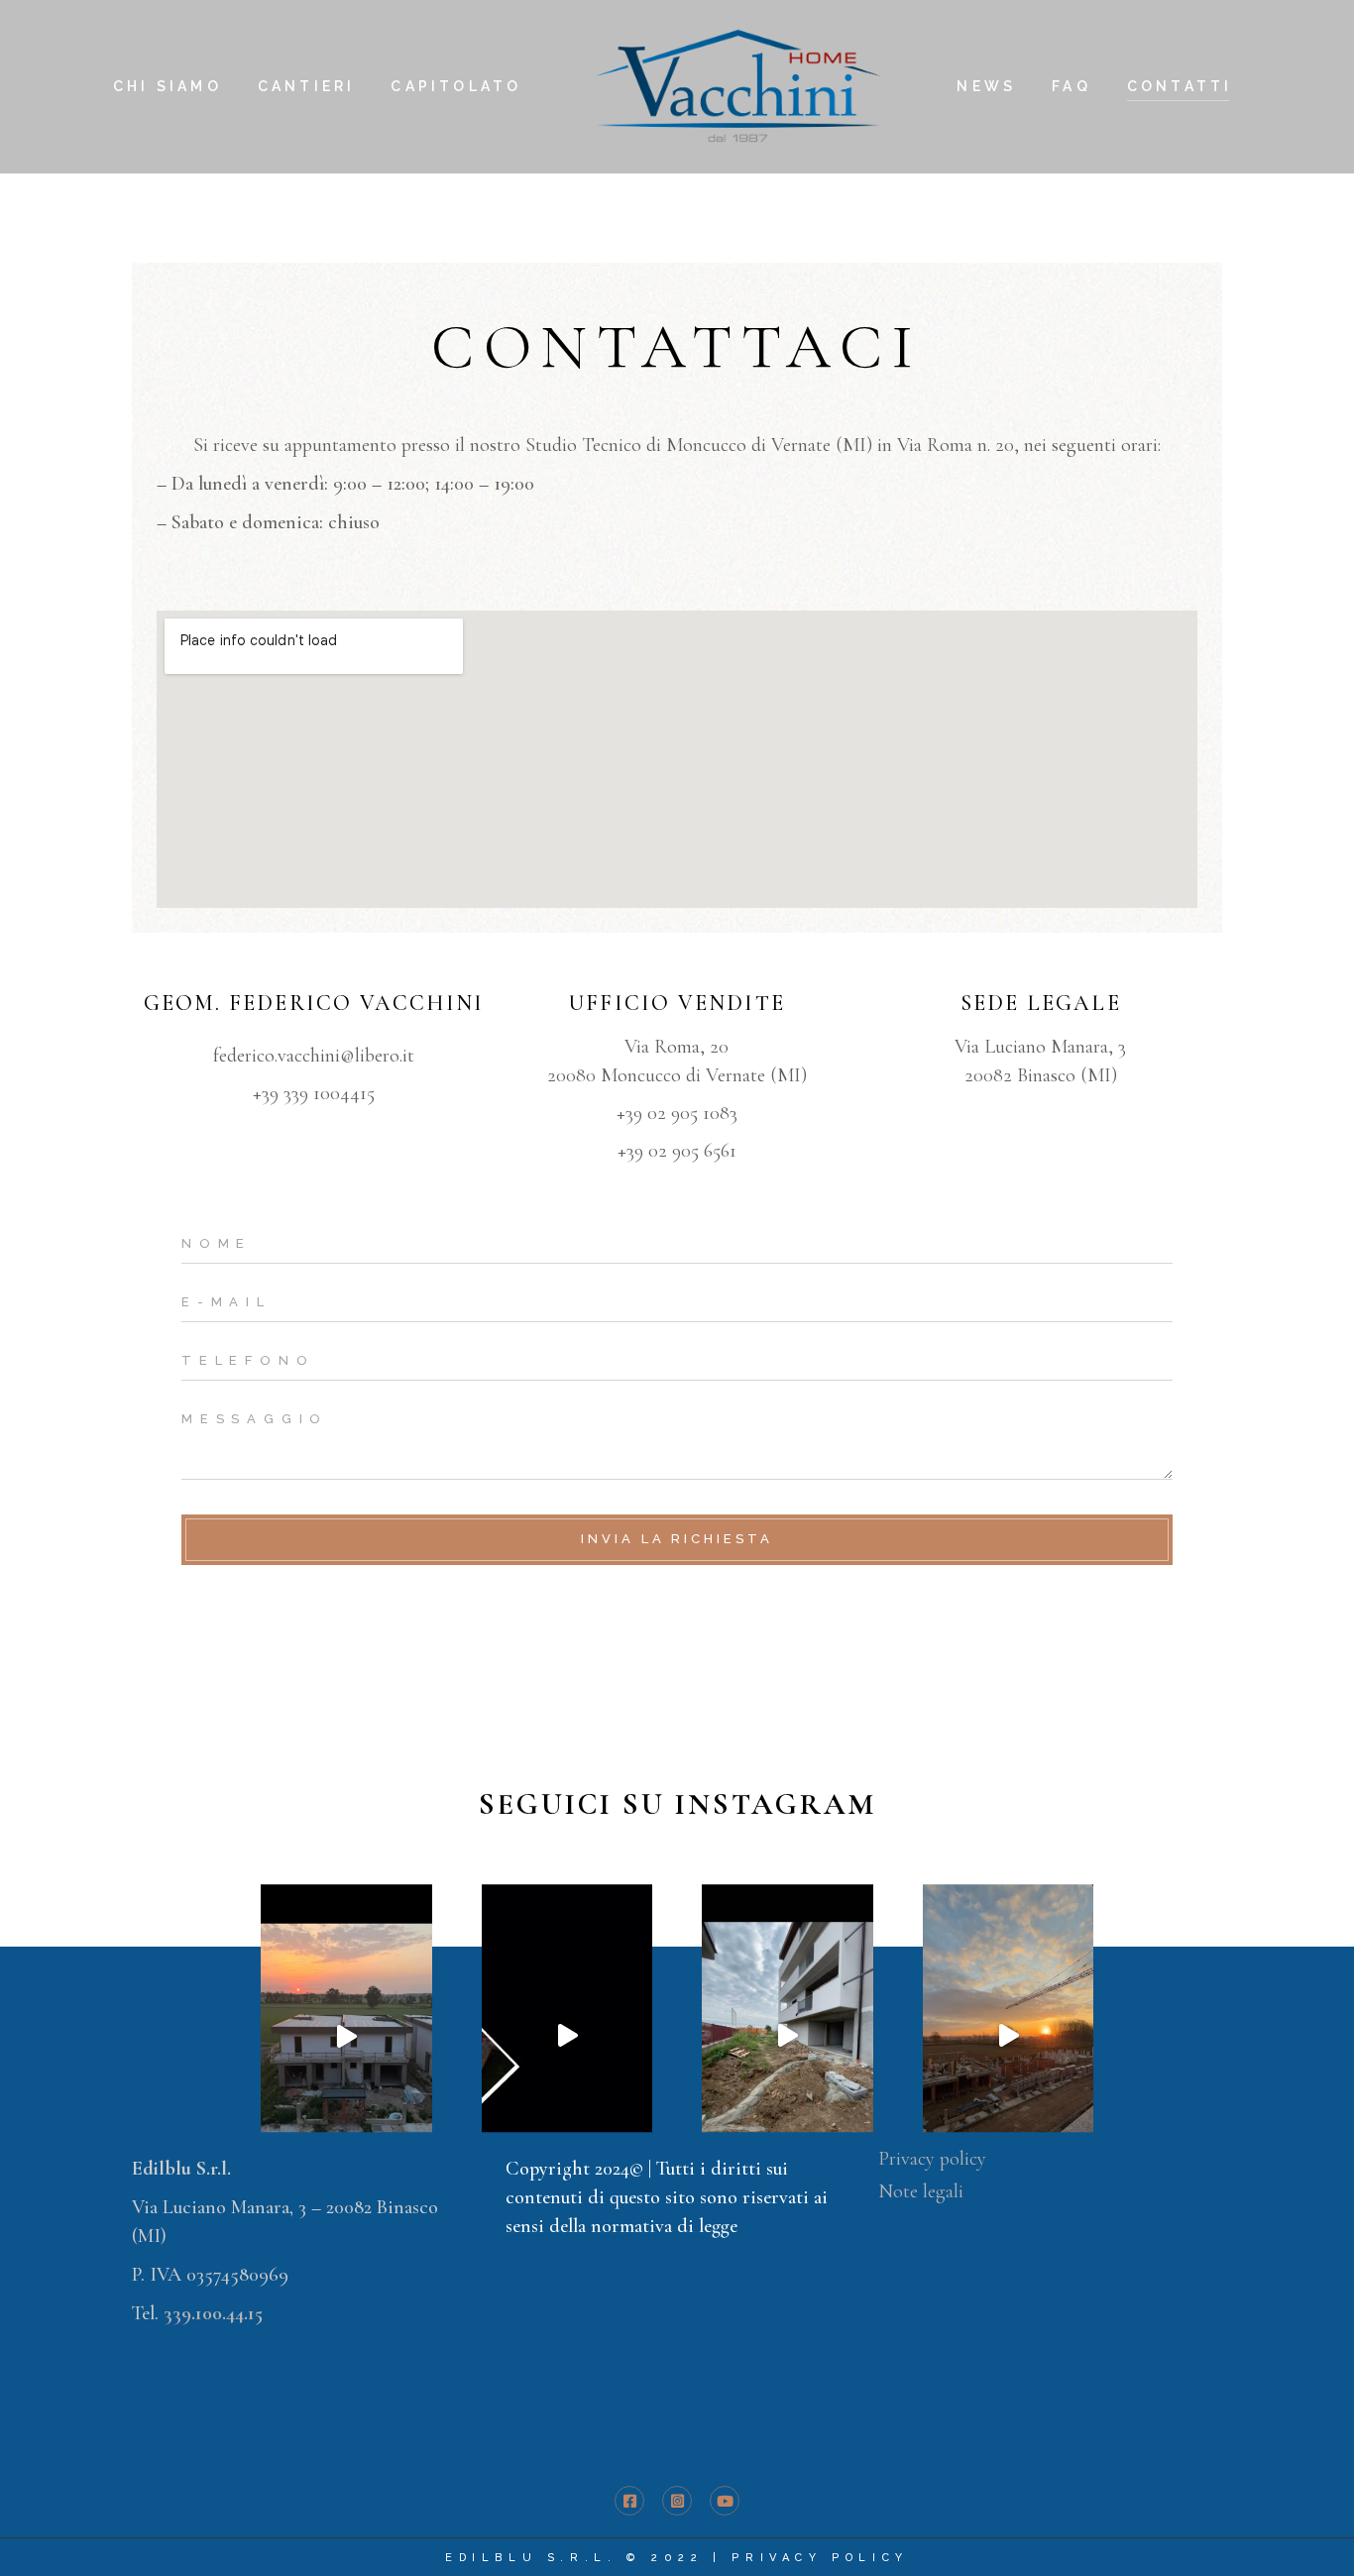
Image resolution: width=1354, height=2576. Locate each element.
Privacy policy (932, 2159)
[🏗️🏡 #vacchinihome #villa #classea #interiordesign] (788, 2036)
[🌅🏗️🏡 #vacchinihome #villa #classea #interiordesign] (567, 2036)
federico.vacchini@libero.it (314, 1056)
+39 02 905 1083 (677, 1113)
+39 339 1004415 (314, 1093)
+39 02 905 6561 (677, 1151)
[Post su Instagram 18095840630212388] (346, 2036)
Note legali (921, 2191)
